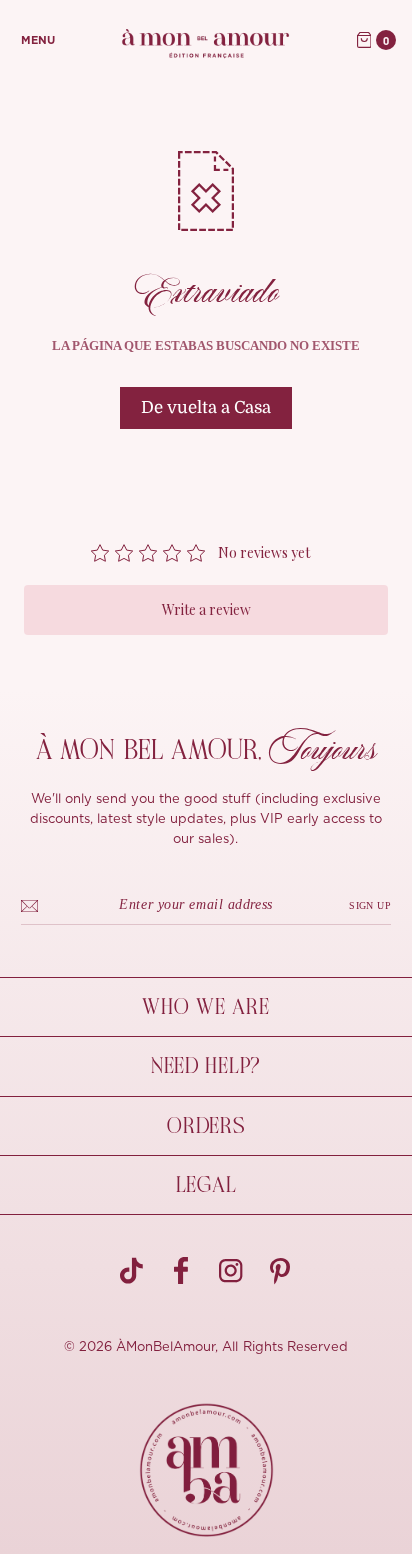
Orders (205, 1126)
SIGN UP (370, 905)
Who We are (205, 1007)
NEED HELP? (206, 1066)
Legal (206, 1185)
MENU (38, 40)
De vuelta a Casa (206, 407)
